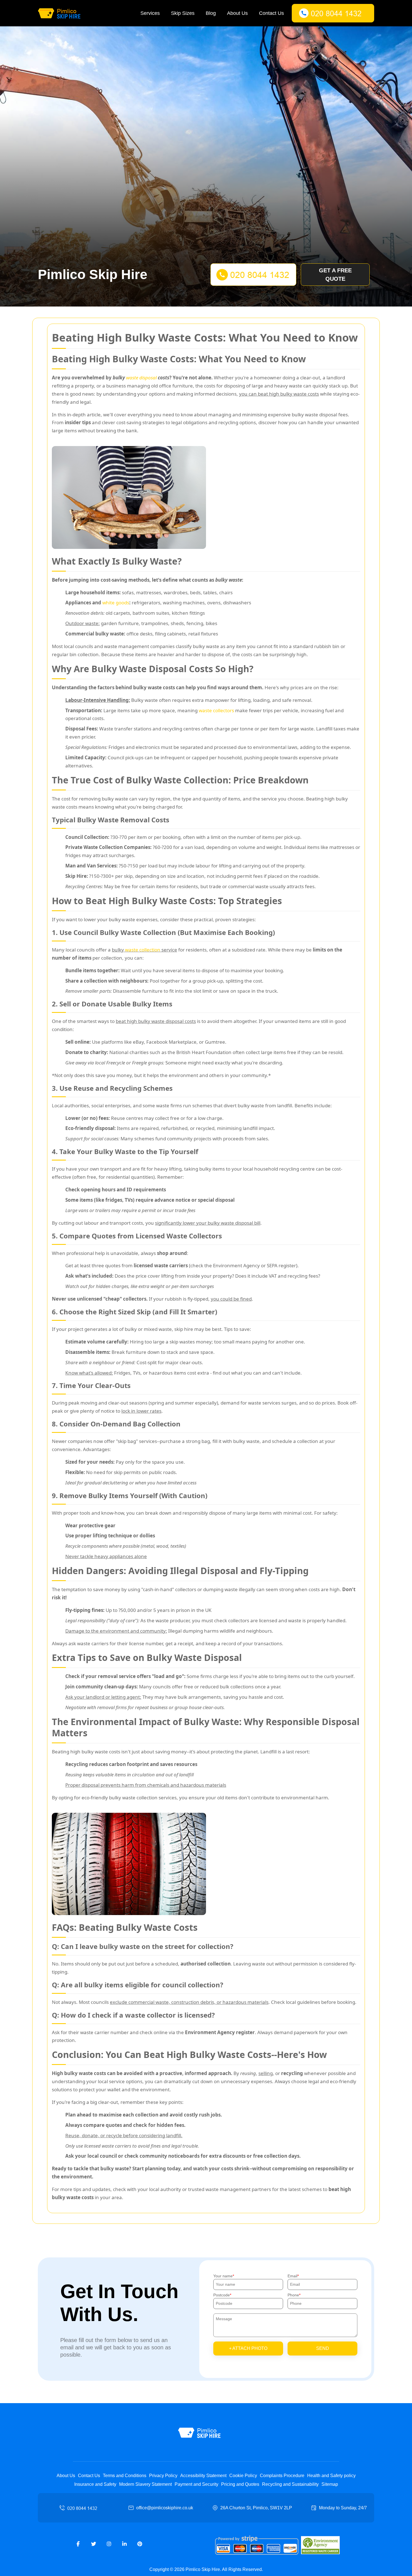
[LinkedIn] (124, 2544)
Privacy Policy (163, 2476)
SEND (323, 2348)
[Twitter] (94, 2544)
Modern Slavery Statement (145, 2484)
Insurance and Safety (95, 2484)
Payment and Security (196, 2484)
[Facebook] (78, 2544)
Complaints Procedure (282, 2476)
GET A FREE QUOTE (335, 275)
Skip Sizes (183, 13)
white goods (116, 603)
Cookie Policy (243, 2476)
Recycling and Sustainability (290, 2484)
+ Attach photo (248, 2348)
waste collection (143, 950)
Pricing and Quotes (240, 2484)
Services (150, 13)
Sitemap (330, 2484)
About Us (237, 13)
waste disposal (141, 378)
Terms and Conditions (125, 2476)
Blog (211, 13)
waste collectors (216, 710)
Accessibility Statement (203, 2476)
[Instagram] (109, 2544)
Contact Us (271, 13)
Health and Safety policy (331, 2476)
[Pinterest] (140, 2544)
